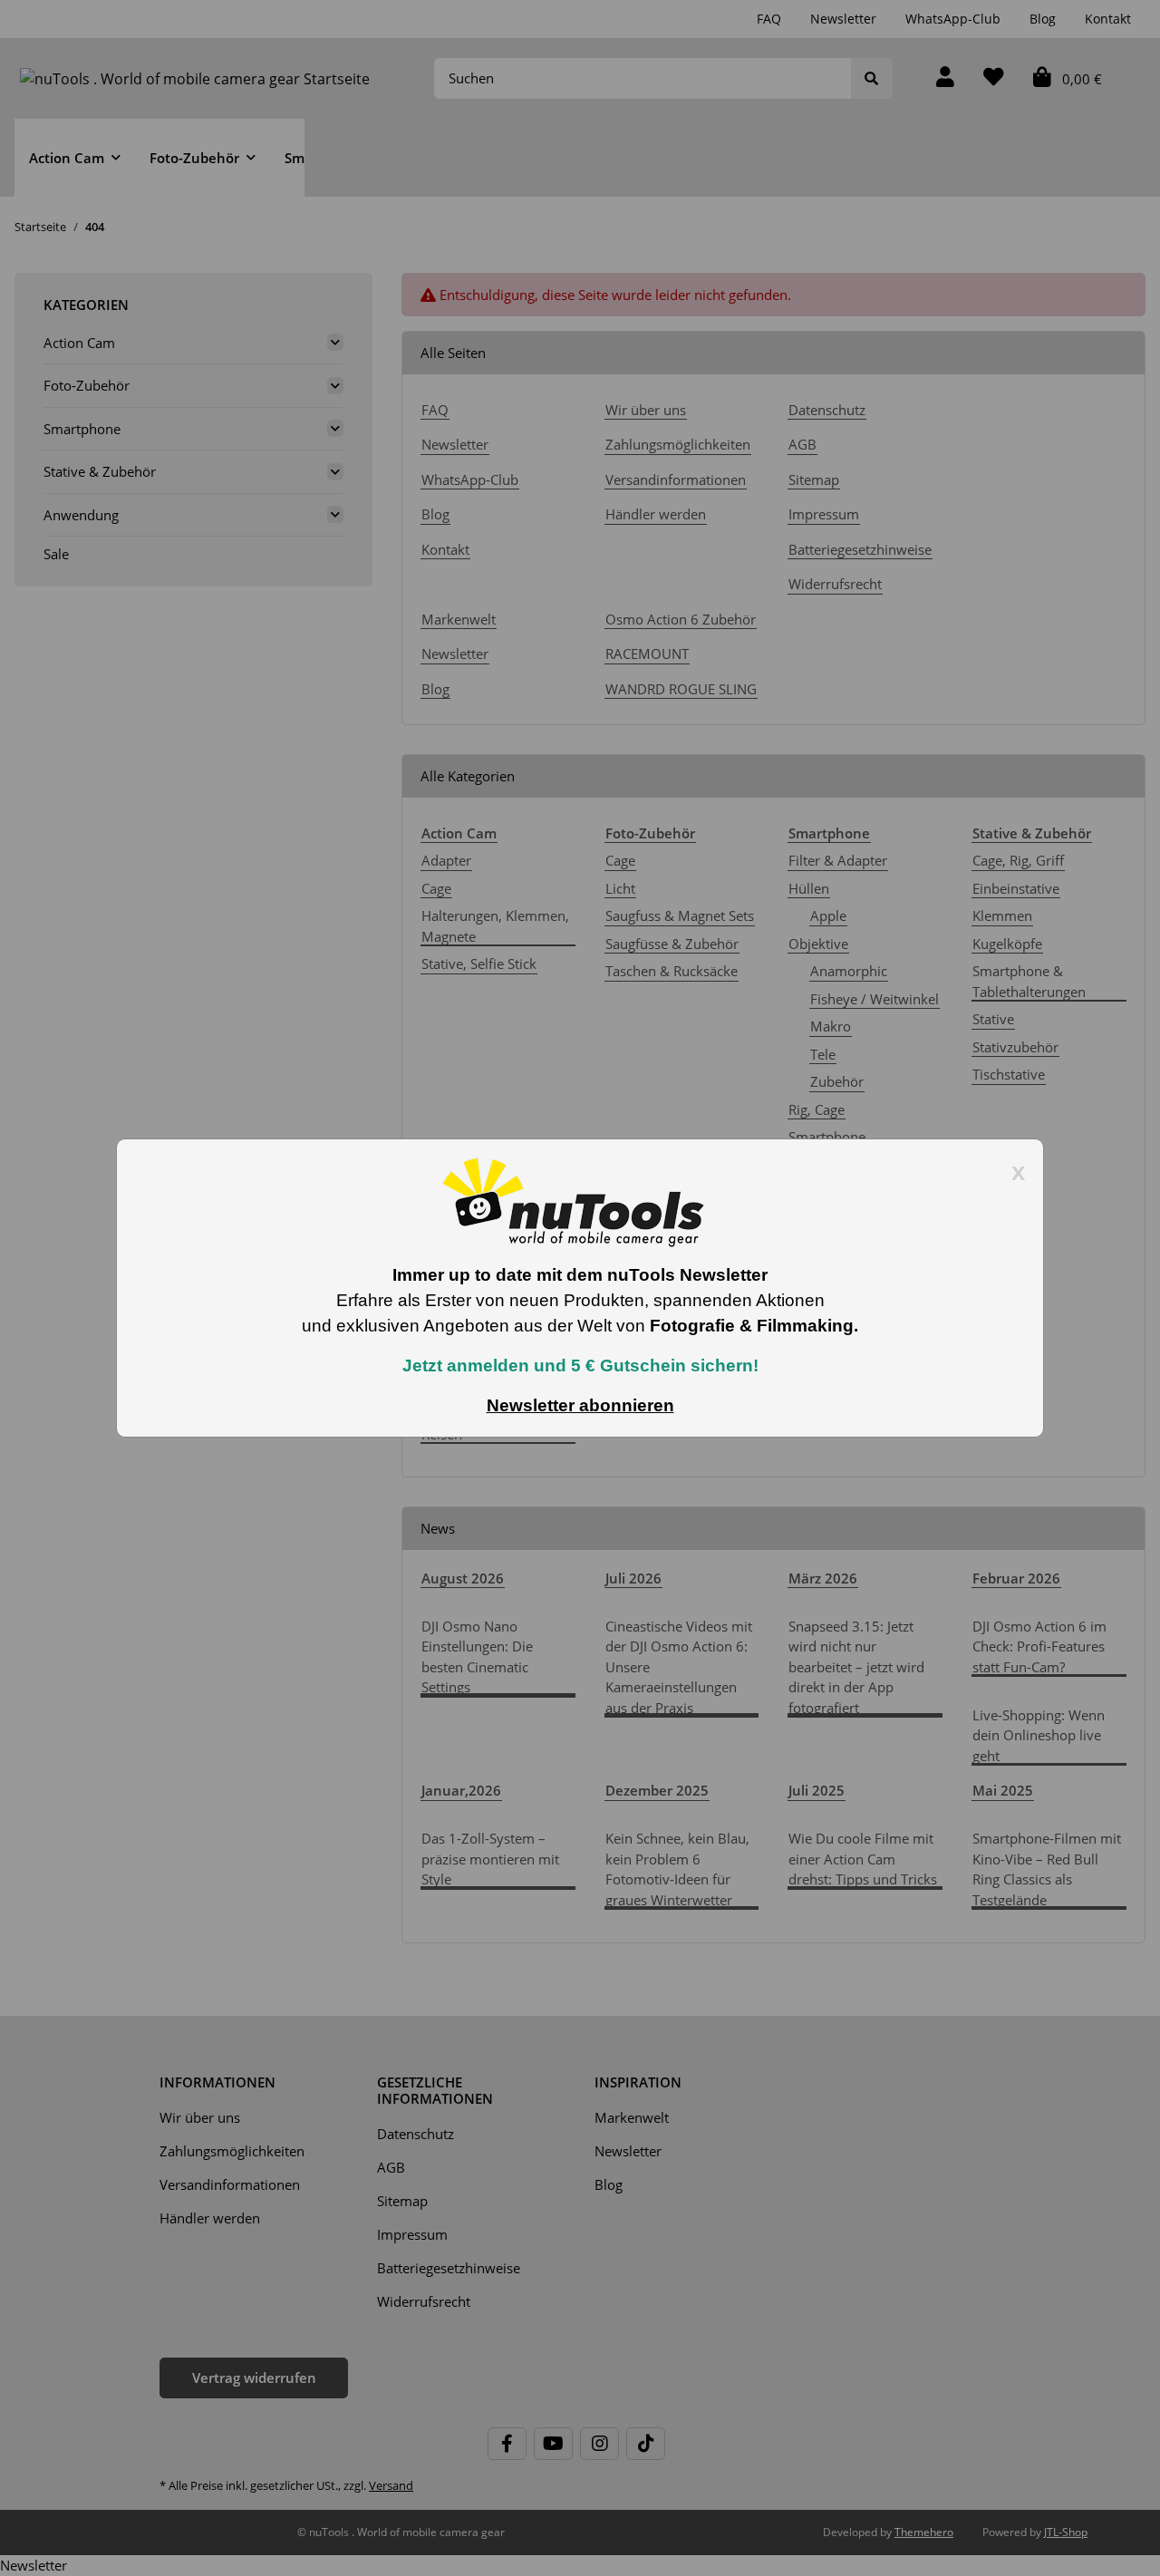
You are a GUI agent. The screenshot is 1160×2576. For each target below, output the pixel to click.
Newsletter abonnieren (580, 1405)
